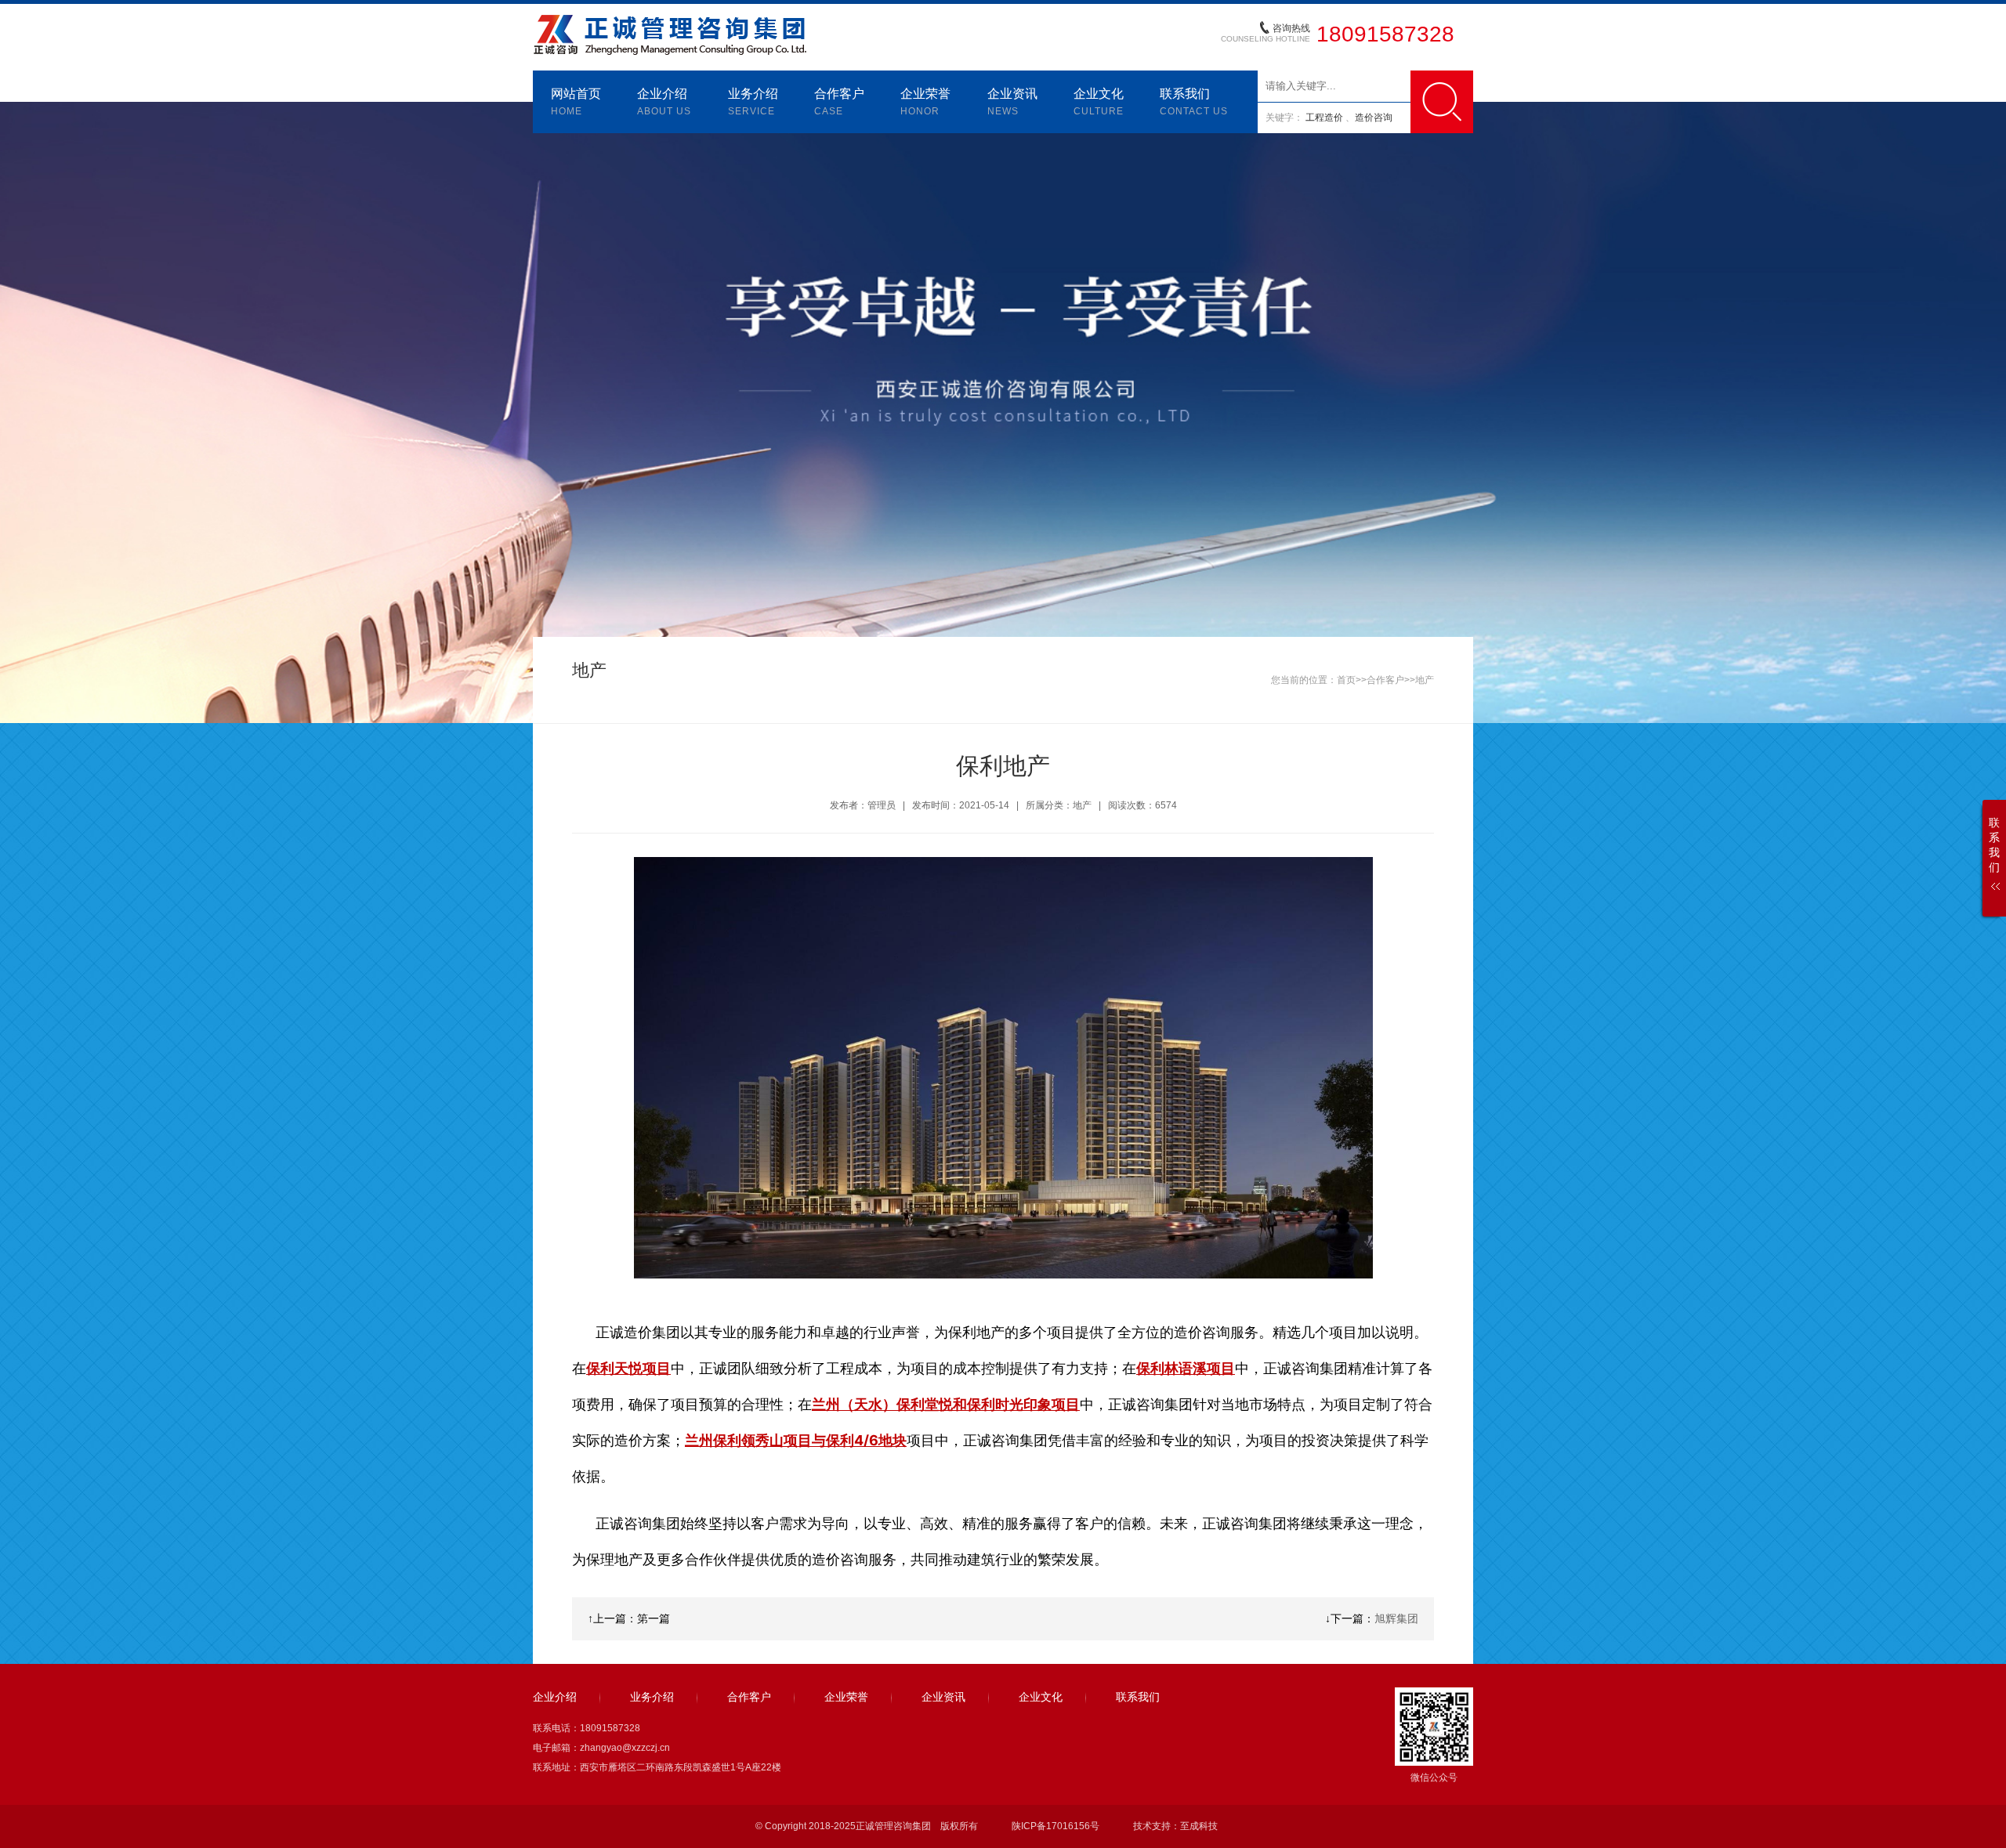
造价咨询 (1374, 118)
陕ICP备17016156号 (1056, 1826)
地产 (1425, 680)
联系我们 (1194, 102)
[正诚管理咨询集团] (672, 17)
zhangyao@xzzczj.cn (625, 1748)
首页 (1346, 680)
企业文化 (1099, 102)
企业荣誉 (925, 102)
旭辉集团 (1396, 1618)
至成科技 (1199, 1826)
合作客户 (839, 102)
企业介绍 (664, 102)
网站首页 (576, 102)
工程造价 (1325, 118)
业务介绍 (753, 102)
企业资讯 (1012, 102)
